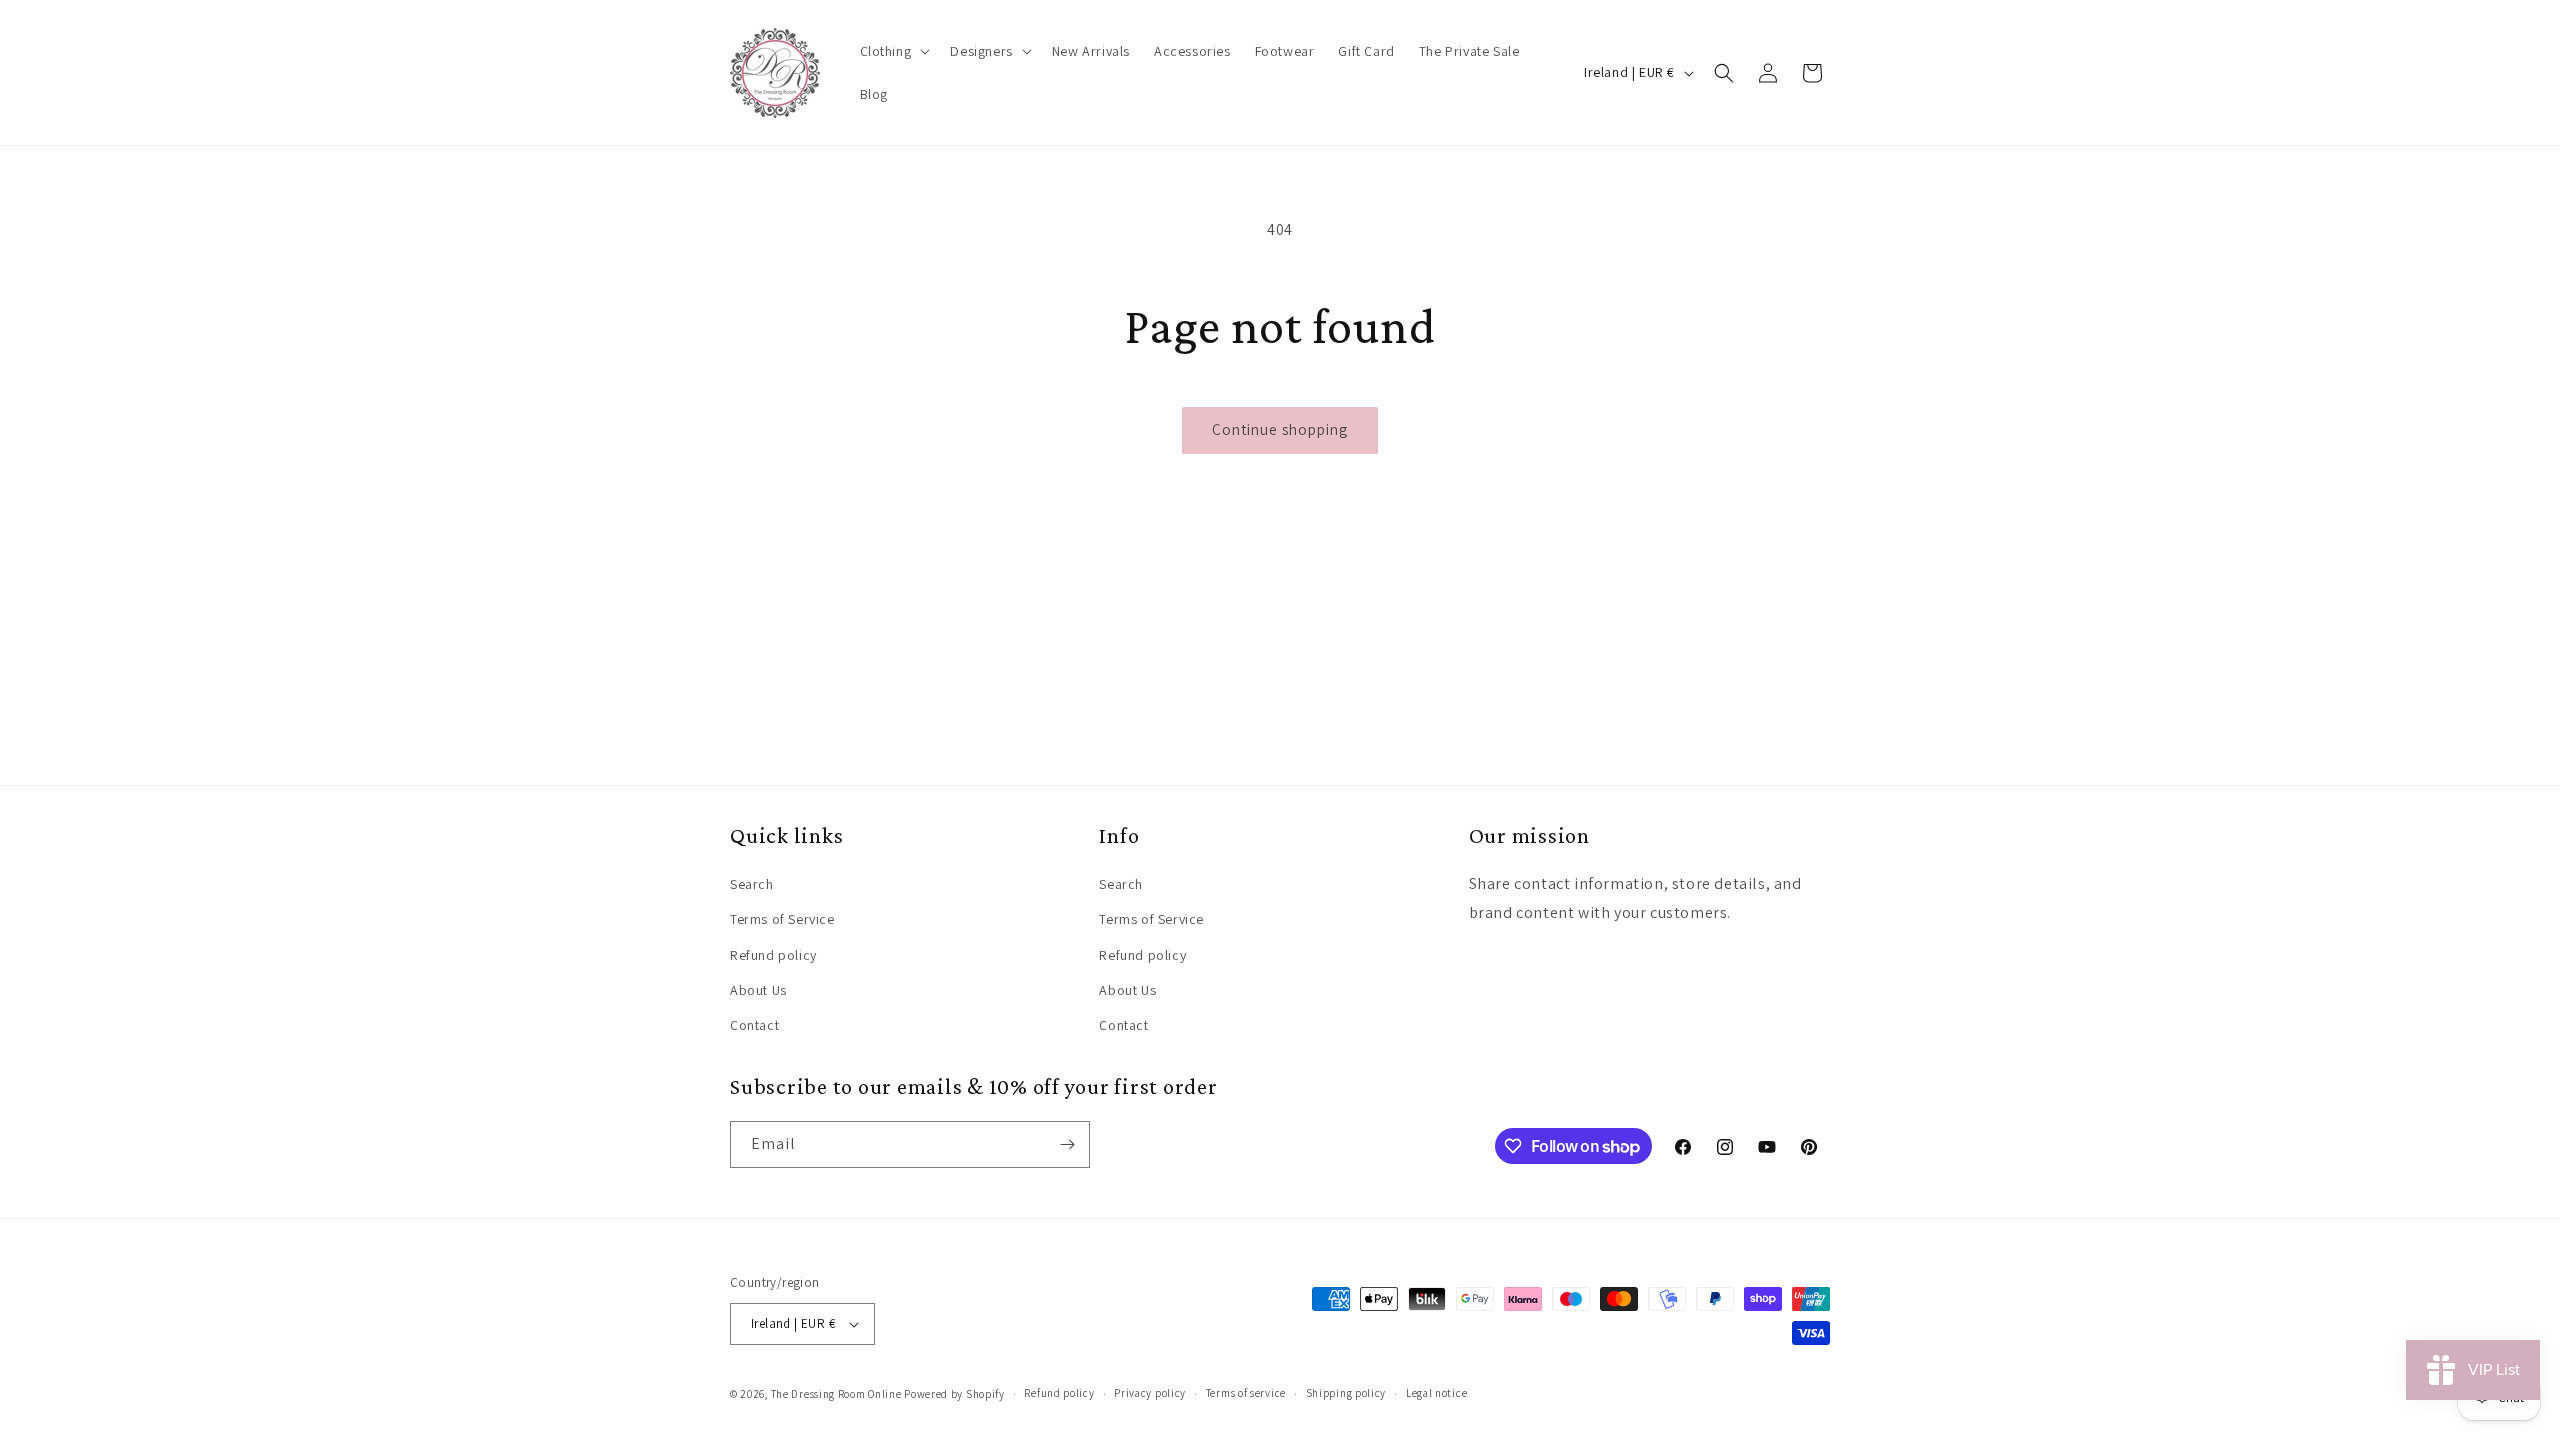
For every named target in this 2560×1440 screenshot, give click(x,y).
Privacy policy (1150, 1393)
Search (752, 884)
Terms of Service (782, 919)
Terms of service (1246, 1393)
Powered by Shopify (954, 1394)
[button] (893, 51)
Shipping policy (1346, 1393)
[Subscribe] (1067, 1144)
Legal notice (1436, 1393)
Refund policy (773, 955)
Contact (754, 1025)
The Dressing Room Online (836, 1394)
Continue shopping (1280, 429)
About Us (758, 990)
